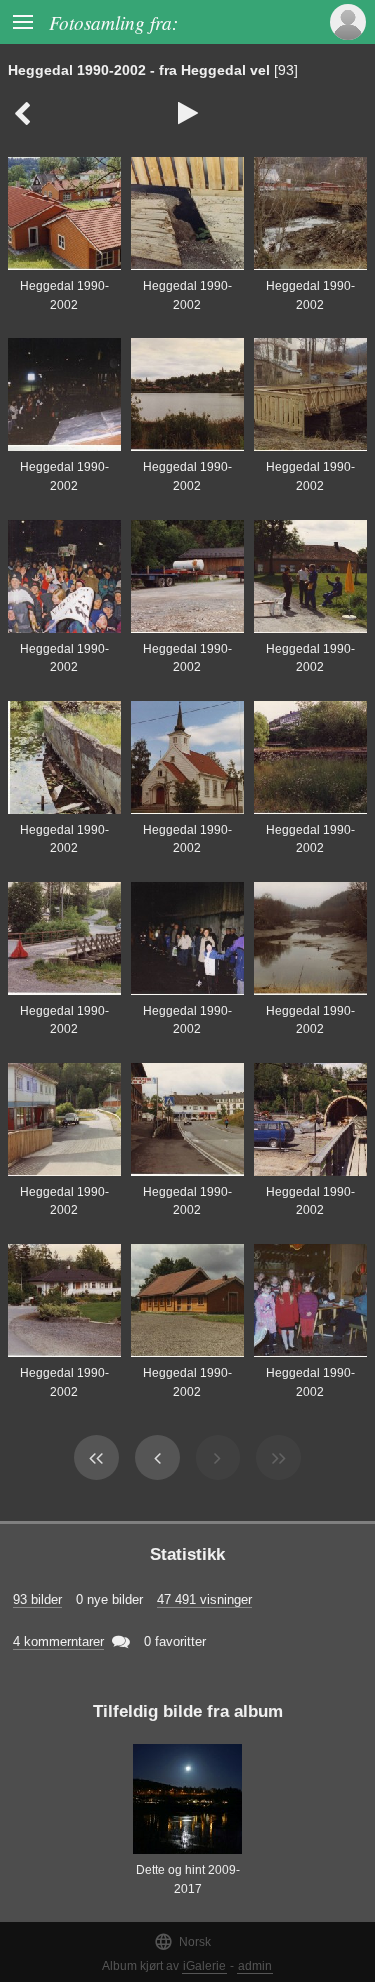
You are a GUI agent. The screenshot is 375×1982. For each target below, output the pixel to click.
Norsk (182, 1941)
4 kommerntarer (58, 1641)
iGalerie (204, 1966)
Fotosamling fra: (113, 22)
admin (255, 1966)
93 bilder (37, 1599)
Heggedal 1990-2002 (64, 295)
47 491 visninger (204, 1599)
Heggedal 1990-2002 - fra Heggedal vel (139, 70)
